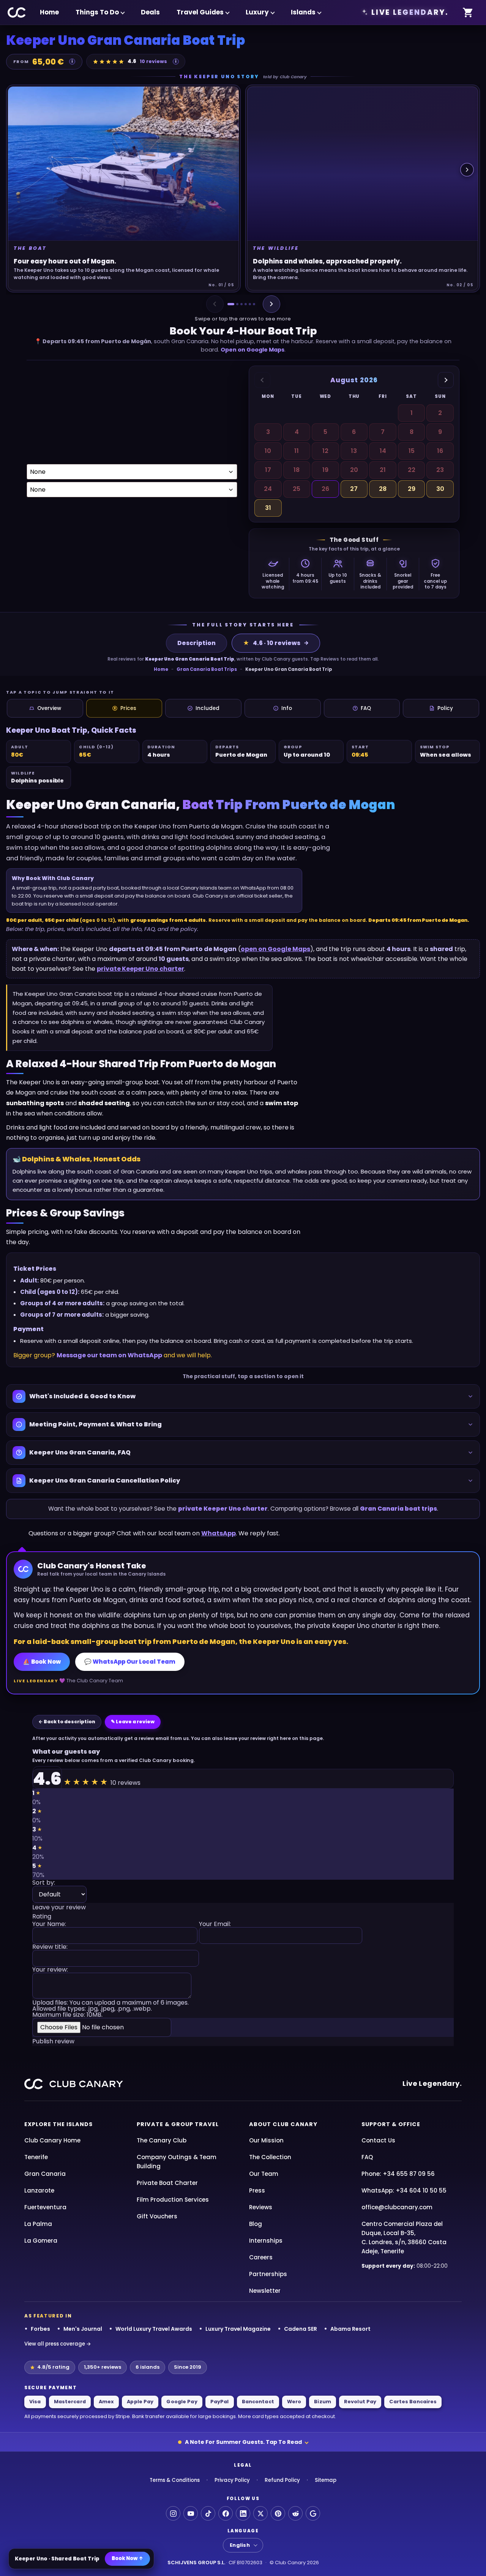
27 (354, 489)
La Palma (38, 2224)
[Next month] (446, 380)
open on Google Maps (275, 949)
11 (297, 451)
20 (354, 470)
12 (325, 451)
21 (383, 470)
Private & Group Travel (178, 2124)
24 (268, 489)
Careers (261, 2257)
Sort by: (44, 1883)
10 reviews (153, 61)
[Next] (271, 304)
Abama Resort (350, 2329)
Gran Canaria (45, 2174)
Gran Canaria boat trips (398, 1509)
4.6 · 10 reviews (272, 643)
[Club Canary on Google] (313, 2513)
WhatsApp (219, 1533)
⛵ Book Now (42, 1662)
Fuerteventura (45, 2207)
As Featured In (48, 2316)
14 (383, 451)
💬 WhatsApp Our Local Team (130, 1662)
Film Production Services (173, 2200)
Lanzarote (39, 2190)
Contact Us (378, 2140)
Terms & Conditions (175, 2480)
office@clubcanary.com (397, 2207)
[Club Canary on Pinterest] (278, 2513)
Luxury (257, 12)
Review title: (50, 1947)
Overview (49, 708)
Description (196, 643)
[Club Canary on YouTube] (191, 2513)
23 (440, 470)
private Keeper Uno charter (140, 969)
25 (297, 489)
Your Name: (49, 1925)
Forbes (40, 2329)
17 (268, 470)
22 (412, 470)
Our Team (264, 2174)
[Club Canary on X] (260, 2513)
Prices (128, 708)
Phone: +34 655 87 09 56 (398, 2174)
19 (325, 470)
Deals (150, 12)
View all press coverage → (58, 2344)
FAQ (366, 708)
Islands (303, 12)
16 (440, 451)
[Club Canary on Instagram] (173, 2513)
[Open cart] (468, 13)
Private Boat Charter (167, 2183)
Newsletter (265, 2291)
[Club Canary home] (17, 13)
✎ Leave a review (133, 1722)
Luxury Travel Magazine (238, 2329)
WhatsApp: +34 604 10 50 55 (404, 2190)
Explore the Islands (58, 2124)
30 (440, 489)
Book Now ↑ (127, 2558)
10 (268, 451)
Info (287, 708)
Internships (266, 2241)
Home (49, 12)
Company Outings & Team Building (177, 2162)
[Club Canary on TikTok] (208, 2513)
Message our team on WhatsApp (109, 1355)
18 (297, 470)
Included (207, 708)
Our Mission (266, 2140)
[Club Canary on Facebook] (226, 2513)
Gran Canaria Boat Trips (207, 669)
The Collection (270, 2157)
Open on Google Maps (252, 350)
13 (354, 451)
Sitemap (326, 2480)
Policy (445, 708)
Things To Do (97, 12)
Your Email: (215, 1925)
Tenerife (36, 2157)
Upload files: (110, 2009)
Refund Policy (282, 2480)
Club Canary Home (52, 2140)
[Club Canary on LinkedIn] (243, 2513)
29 (412, 489)
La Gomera (41, 2241)
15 (412, 451)
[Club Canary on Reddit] (295, 2513)
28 (383, 489)
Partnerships (268, 2274)
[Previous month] (262, 380)
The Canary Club (162, 2140)
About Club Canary (283, 2124)
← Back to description (67, 1722)
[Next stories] (467, 170)
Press (257, 2190)
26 (325, 489)
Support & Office (391, 2124)
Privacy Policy (232, 2480)
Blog (256, 2224)
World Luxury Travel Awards (154, 2329)
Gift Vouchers (157, 2216)
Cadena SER (301, 2329)
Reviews (261, 2207)
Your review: (50, 1970)
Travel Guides (200, 12)
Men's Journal (83, 2329)
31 (268, 508)
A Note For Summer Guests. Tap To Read (243, 2442)
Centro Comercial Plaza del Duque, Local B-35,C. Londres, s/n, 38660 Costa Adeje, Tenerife (404, 2238)
